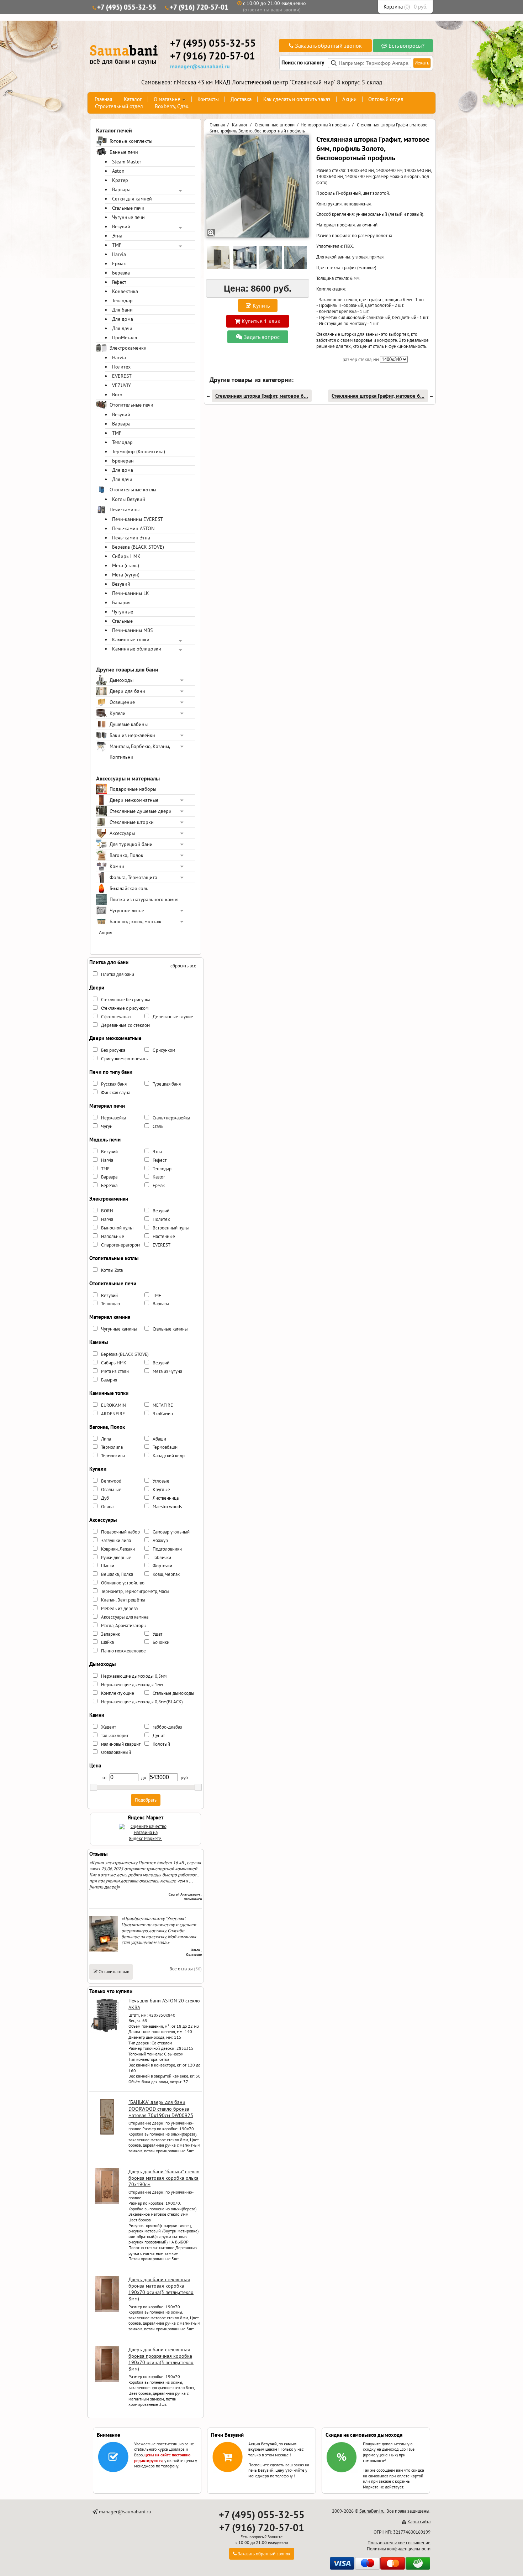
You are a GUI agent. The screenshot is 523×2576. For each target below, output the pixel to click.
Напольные (113, 1236)
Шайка (107, 1642)
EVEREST (122, 376)
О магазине (167, 99)
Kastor (159, 1177)
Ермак (119, 263)
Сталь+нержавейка (171, 1118)
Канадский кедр (169, 1456)
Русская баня (114, 1084)
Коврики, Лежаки (118, 1549)
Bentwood (111, 1481)
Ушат (157, 1634)
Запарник (110, 1634)
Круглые (161, 1490)
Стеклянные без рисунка (126, 1000)
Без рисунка (113, 1050)
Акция (106, 932)
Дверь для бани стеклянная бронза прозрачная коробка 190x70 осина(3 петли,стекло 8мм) (161, 2359)
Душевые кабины (129, 724)
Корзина (393, 7)
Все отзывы (181, 1969)
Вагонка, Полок (126, 855)
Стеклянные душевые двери (141, 811)
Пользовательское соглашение (399, 2543)
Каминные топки (131, 639)
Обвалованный (116, 1752)
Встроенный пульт (171, 1228)
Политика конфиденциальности (399, 2549)
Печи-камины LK (131, 593)
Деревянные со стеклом (125, 1025)
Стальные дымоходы (173, 1693)
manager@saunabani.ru (200, 66)
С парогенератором (120, 1245)
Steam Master (127, 162)
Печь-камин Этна (131, 538)
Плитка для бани (118, 974)
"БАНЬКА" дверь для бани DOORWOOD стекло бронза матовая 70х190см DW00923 (161, 2109)
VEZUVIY (121, 385)
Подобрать (146, 1800)
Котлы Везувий (129, 499)
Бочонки (161, 1642)
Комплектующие (118, 1693)
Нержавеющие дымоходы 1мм (132, 1685)
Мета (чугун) (126, 575)
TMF (117, 245)
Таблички (162, 1558)
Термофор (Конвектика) (139, 451)
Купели (118, 713)
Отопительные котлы (133, 490)
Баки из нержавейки (132, 735)
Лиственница (166, 1498)
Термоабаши (165, 1447)
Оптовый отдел (386, 99)
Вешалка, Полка (117, 1574)
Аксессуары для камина (125, 1617)
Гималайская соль (129, 888)
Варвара (121, 189)
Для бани (122, 310)
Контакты (208, 99)
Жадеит (109, 1727)
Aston (118, 171)
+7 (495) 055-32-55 (127, 7)
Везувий (121, 226)
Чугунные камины (119, 1329)
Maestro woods (167, 1507)
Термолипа (112, 1447)
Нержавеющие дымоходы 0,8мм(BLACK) (142, 1702)
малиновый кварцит (121, 1744)
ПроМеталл (125, 338)
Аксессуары (122, 833)
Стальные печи (128, 208)
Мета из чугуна (167, 1371)
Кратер (120, 180)
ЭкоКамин (163, 1414)
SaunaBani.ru (372, 2511)
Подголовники (167, 1549)
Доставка (241, 99)
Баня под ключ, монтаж (135, 921)
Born (117, 395)
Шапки (108, 1566)
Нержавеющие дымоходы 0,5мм (134, 1676)
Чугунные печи (128, 217)
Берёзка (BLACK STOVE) (138, 547)
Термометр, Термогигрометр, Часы (135, 1591)
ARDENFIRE (113, 1414)
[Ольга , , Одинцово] (104, 1950)
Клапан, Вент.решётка (123, 1600)
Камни (117, 866)
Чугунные (123, 612)
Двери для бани (127, 691)
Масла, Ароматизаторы (124, 1626)
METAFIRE (163, 1405)
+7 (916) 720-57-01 (199, 7)
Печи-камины (125, 510)
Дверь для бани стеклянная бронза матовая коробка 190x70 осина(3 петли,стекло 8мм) (161, 2289)
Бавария (121, 602)
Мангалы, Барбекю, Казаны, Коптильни (140, 752)
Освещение (122, 702)
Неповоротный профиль (325, 125)
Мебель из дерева (119, 1608)
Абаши (159, 1439)
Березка (121, 273)
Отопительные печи (131, 405)
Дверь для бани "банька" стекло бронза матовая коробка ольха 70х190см (164, 2178)
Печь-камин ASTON (133, 528)
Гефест (119, 282)
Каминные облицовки (137, 649)
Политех (121, 367)
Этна (117, 236)
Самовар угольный (171, 1532)
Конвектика (125, 291)
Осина (107, 1507)
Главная (103, 99)
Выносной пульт (117, 1228)
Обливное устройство (123, 1583)
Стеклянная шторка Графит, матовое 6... (262, 396)
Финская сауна (116, 1093)
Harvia (119, 254)
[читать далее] (104, 1887)
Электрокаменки (128, 348)
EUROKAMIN (113, 1405)
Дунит (159, 1736)
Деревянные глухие (173, 1017)
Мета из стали (115, 1371)
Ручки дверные (116, 1558)
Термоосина (113, 1456)
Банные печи (124, 152)
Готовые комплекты (131, 141)
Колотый (161, 1744)
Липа (106, 1439)
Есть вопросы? (406, 46)
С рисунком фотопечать (124, 1059)
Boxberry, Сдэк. (172, 106)
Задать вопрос (261, 337)
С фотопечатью (116, 1017)
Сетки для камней (132, 199)
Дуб (105, 1498)
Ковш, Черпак (166, 1574)
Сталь (158, 1126)
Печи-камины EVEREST (138, 519)
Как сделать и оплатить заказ (297, 99)
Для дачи (122, 328)
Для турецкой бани (131, 844)
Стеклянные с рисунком (125, 1008)
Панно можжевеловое (123, 1651)
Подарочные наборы (133, 789)
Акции (349, 99)
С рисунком (164, 1050)
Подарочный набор (120, 1532)
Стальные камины (170, 1329)
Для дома (123, 319)
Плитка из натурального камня (144, 899)
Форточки (162, 1566)
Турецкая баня (167, 1084)
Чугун (107, 1126)
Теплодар (122, 301)
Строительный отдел (119, 106)
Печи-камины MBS (132, 630)
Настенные (164, 1236)
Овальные (111, 1490)
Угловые (161, 1481)
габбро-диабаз (167, 1727)
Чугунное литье (127, 910)
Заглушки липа (116, 1540)
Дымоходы (121, 680)
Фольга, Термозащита (133, 877)
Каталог (133, 99)
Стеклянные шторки (132, 822)
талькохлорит (115, 1736)
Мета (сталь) (126, 565)
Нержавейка (113, 1118)
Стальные (122, 621)
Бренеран (123, 461)
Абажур (160, 1540)
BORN (107, 1211)
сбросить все (183, 966)
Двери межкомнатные (134, 800)
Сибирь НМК (126, 556)
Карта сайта (419, 2522)
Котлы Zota (112, 1270)
